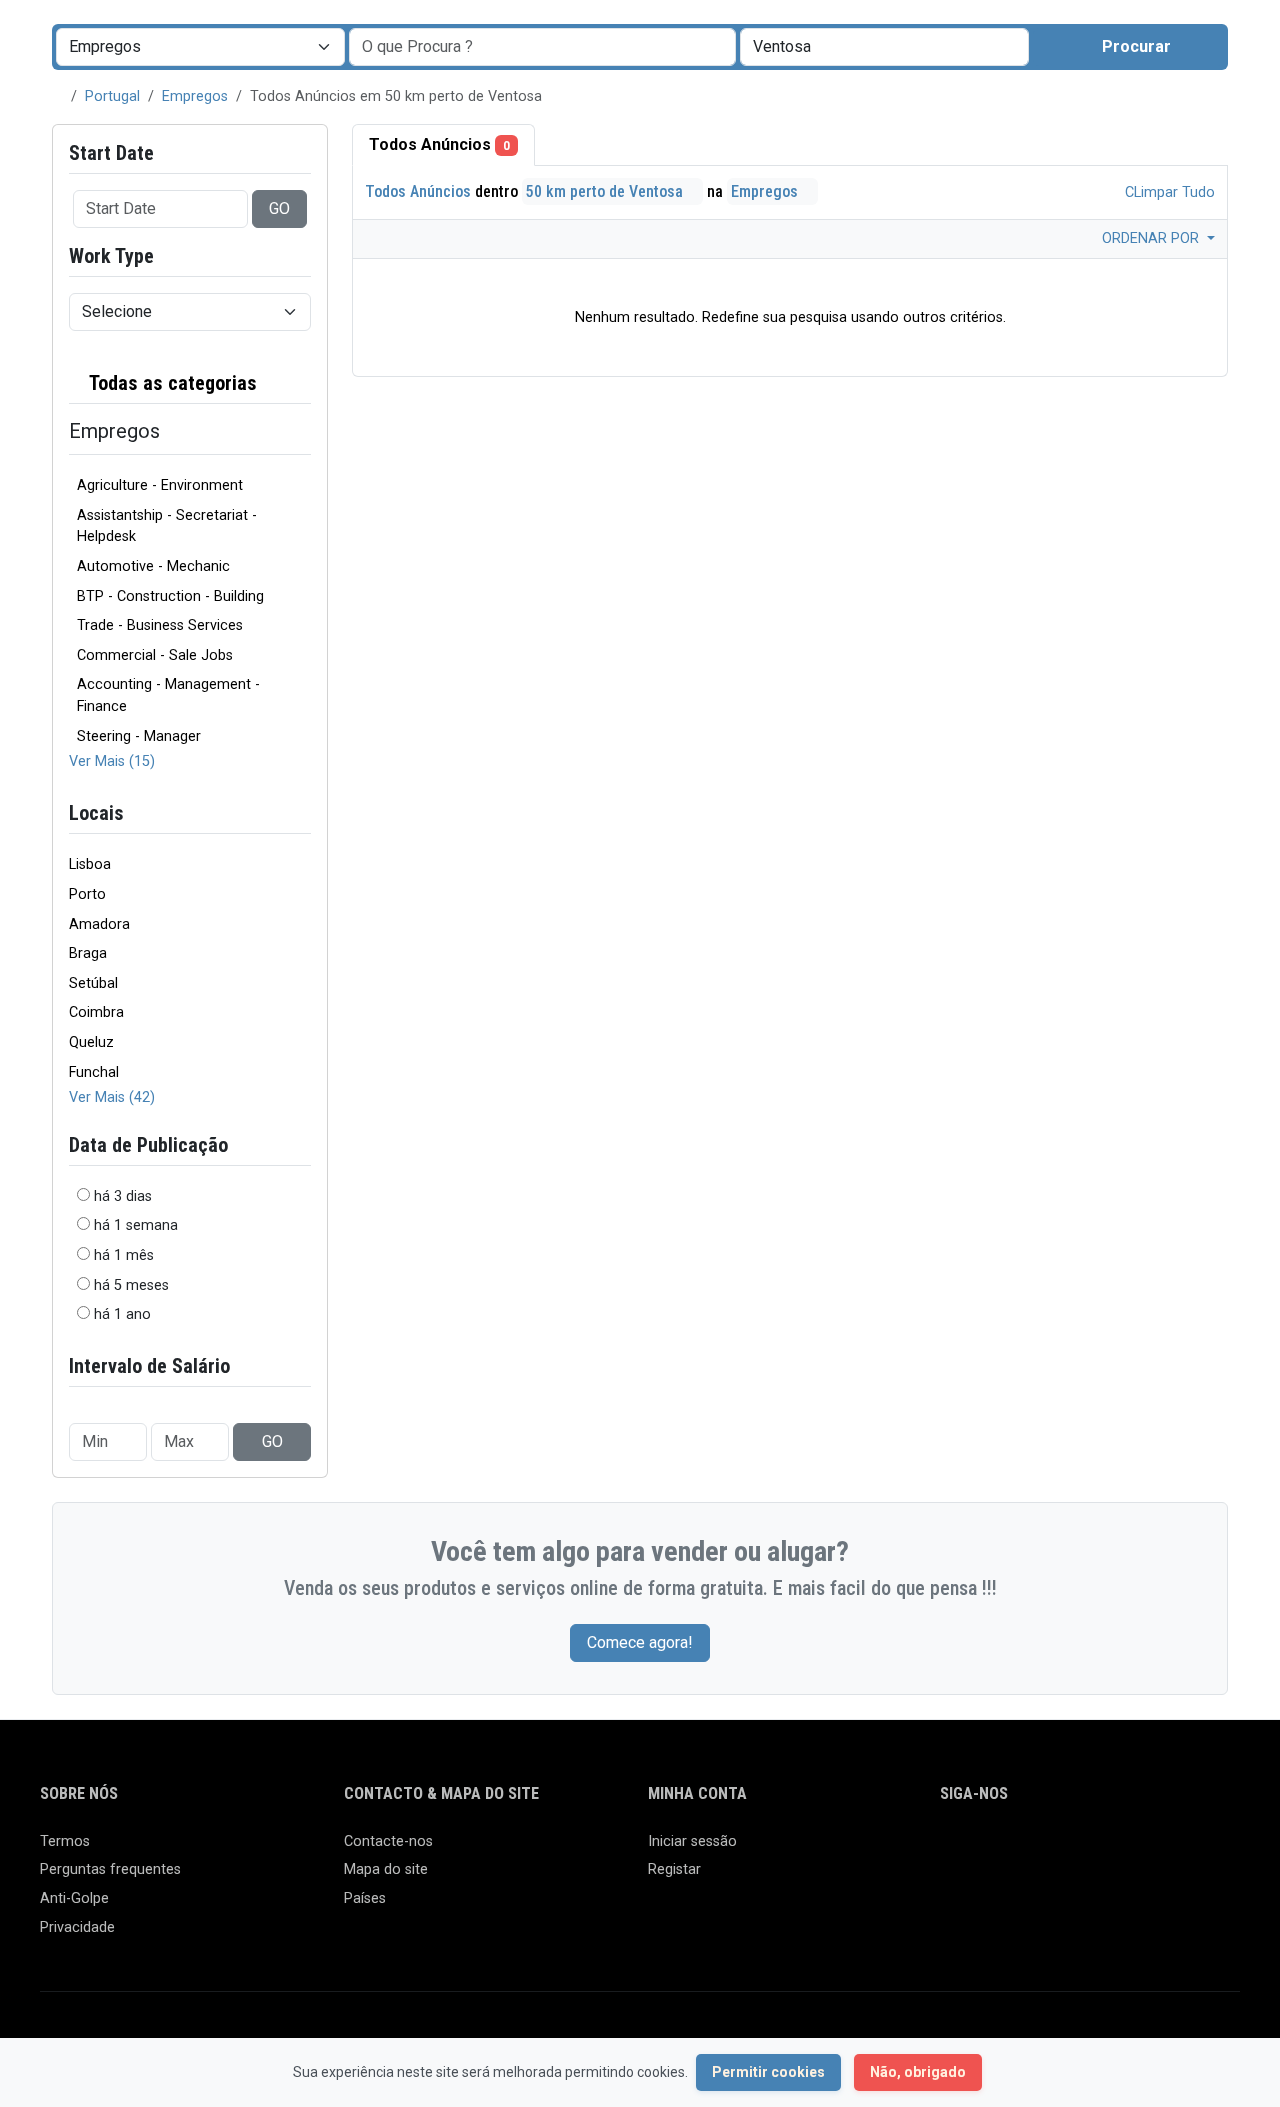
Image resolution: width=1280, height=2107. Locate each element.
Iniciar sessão (692, 1841)
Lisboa (90, 864)
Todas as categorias (171, 383)
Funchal (94, 1072)
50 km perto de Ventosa (606, 191)
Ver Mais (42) (112, 1097)
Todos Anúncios (439, 144)
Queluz (91, 1042)
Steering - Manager (139, 736)
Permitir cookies (768, 2072)
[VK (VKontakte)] (1184, 1850)
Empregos (195, 96)
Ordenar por (1152, 238)
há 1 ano (122, 1314)
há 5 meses (131, 1285)
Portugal (112, 96)
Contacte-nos (388, 1841)
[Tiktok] (1097, 1850)
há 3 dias (123, 1196)
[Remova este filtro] (303, 383)
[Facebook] (952, 1850)
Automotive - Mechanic (153, 566)
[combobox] (884, 47)
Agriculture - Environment (160, 485)
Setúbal (93, 983)
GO (279, 208)
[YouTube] (1126, 1850)
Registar (674, 1869)
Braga (88, 953)
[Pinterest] (1068, 1850)
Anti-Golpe (74, 1898)
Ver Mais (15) (112, 761)
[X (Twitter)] (981, 1850)
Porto (87, 894)
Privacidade (77, 1927)
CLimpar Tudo (1168, 192)
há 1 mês (124, 1255)
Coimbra (96, 1012)
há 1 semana (136, 1225)
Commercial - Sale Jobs (155, 655)
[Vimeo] (1155, 1850)
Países (365, 1898)
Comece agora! (640, 1642)
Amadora (99, 924)
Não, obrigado (918, 2072)
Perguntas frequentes (110, 1869)
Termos (65, 1841)
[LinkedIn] (1039, 1850)
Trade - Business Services (160, 625)
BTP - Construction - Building (170, 596)
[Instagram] (1010, 1850)
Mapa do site (386, 1869)
